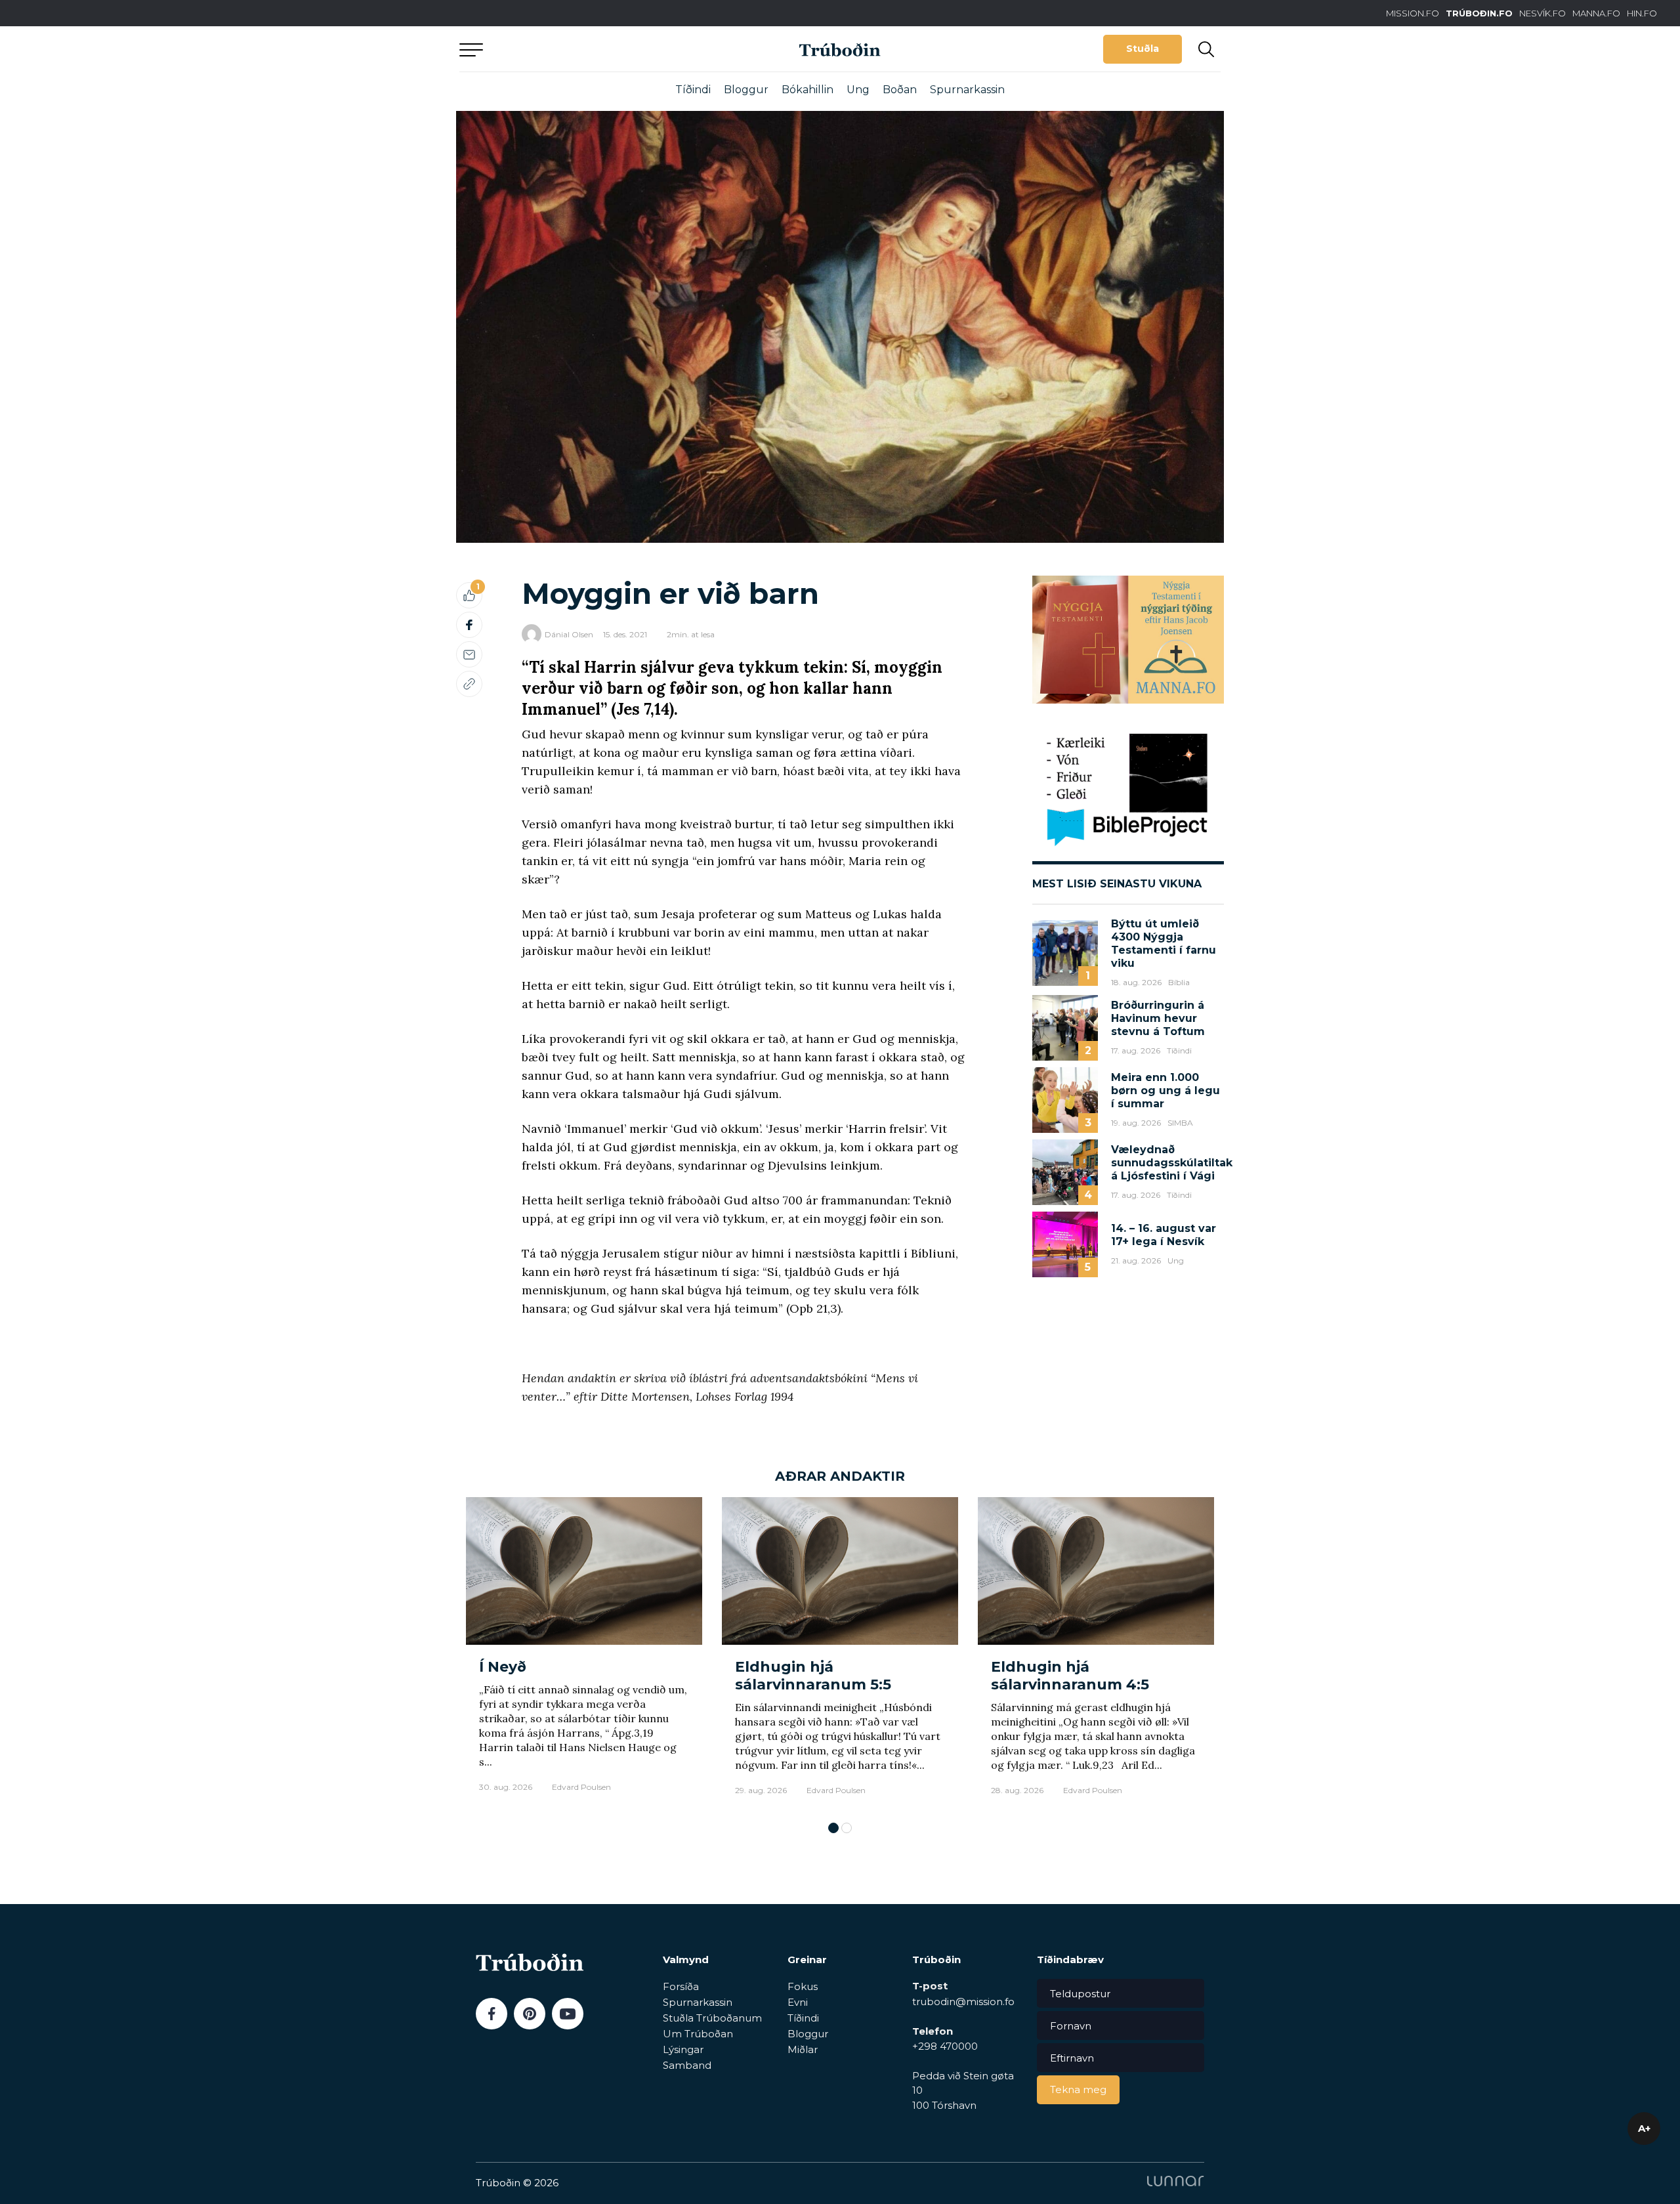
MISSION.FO (1413, 13)
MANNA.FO (1596, 13)
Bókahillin (808, 90)
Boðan (900, 90)
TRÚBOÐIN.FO (1479, 13)
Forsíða (681, 1986)
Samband (687, 2065)
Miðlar (803, 2049)
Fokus (803, 1986)
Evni (798, 2002)
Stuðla (1143, 49)
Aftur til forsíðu (581, 49)
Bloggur (746, 90)
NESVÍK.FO (1543, 13)
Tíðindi (693, 90)
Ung (858, 90)
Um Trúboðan (698, 2034)
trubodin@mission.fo (963, 2002)
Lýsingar (683, 2049)
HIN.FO (1642, 13)
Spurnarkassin (967, 90)
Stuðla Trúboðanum (712, 2018)
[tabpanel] (584, 1653)
